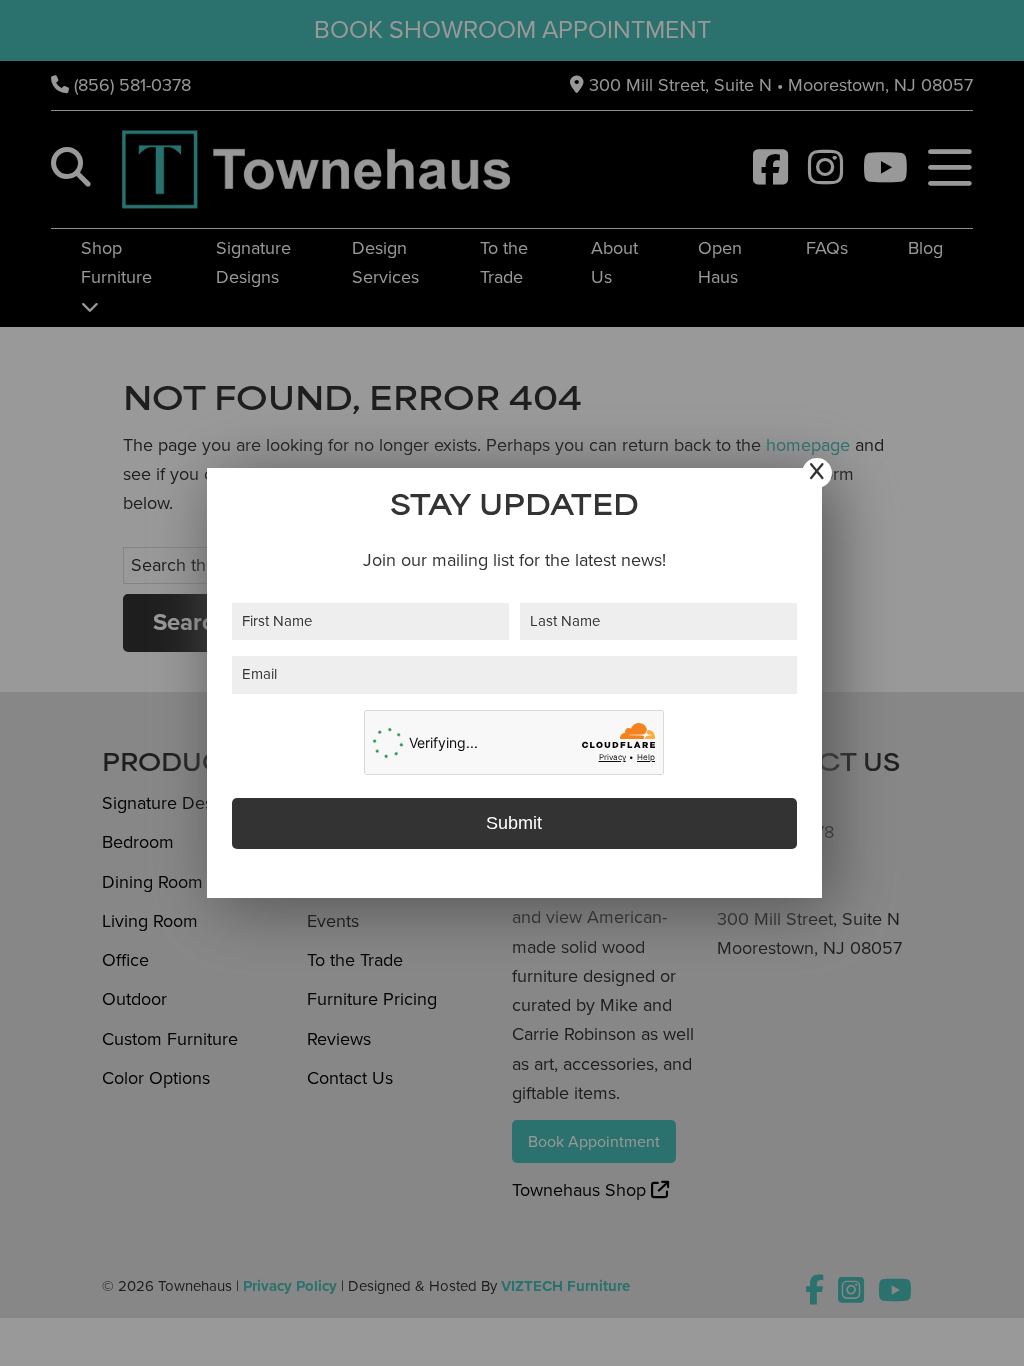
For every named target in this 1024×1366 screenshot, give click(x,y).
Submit (514, 823)
